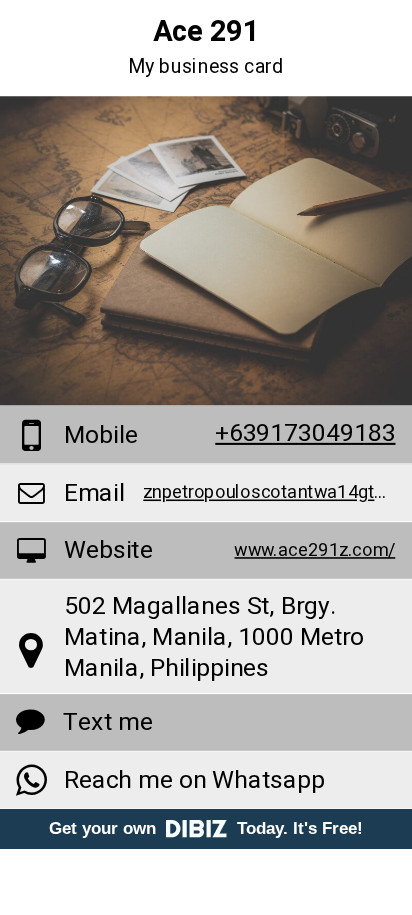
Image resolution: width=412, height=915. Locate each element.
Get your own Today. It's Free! (206, 828)
